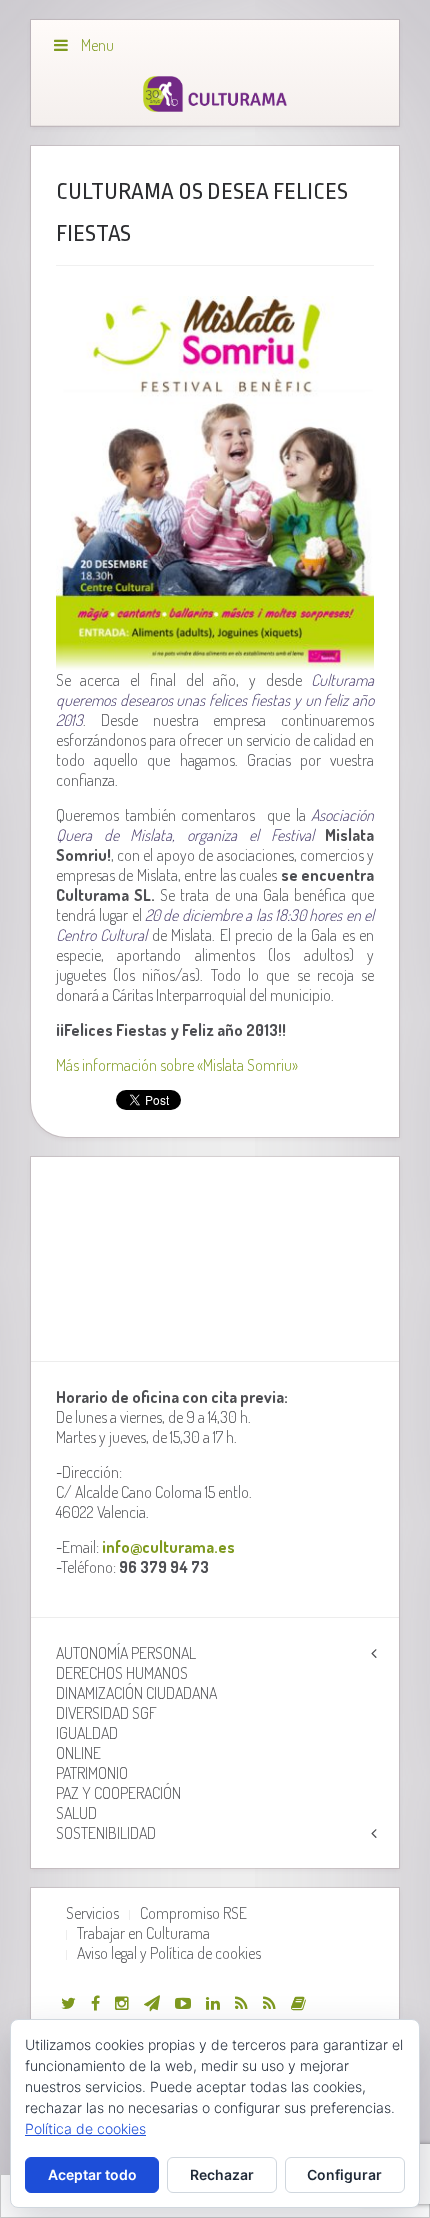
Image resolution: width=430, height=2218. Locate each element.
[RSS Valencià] (241, 2003)
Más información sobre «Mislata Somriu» (177, 1065)
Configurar (344, 2174)
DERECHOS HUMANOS (122, 1673)
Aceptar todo (92, 2174)
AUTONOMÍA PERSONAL (126, 1653)
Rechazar (222, 2174)
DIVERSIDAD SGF (106, 1713)
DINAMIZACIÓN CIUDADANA (136, 1693)
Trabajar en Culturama (143, 1933)
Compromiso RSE (193, 1913)
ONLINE (78, 1753)
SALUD (76, 1813)
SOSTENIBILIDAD (106, 1833)
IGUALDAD (87, 1733)
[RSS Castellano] (269, 2003)
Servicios (92, 1913)
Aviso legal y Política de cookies (169, 1953)
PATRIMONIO (92, 1773)
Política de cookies (85, 2128)
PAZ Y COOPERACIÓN (118, 1793)
